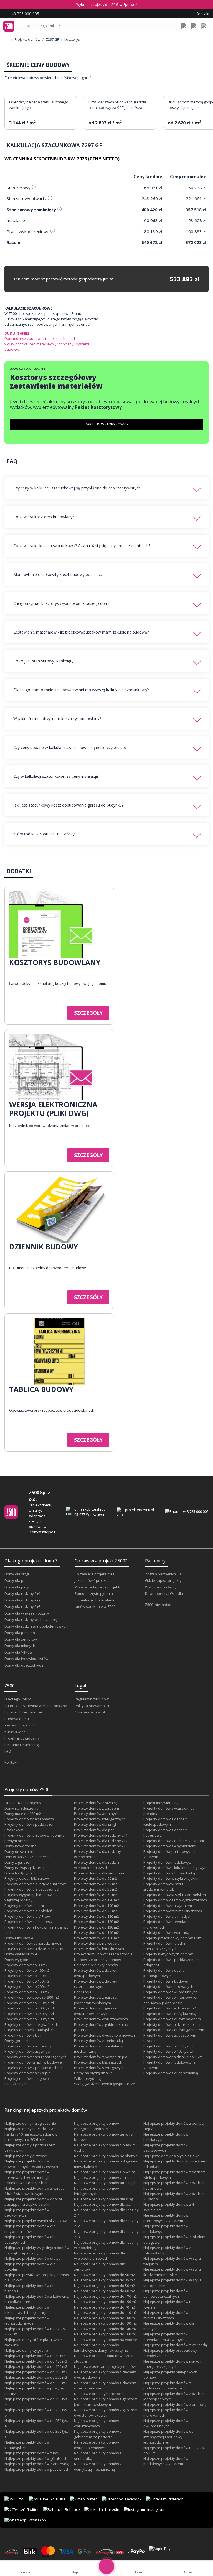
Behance (72, 2509)
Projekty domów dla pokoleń (28, 1911)
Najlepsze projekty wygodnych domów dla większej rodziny (37, 2250)
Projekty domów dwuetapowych (101, 2019)
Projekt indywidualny (22, 1738)
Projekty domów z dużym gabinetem (174, 2030)
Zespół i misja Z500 (20, 1725)
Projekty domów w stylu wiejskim (171, 1878)
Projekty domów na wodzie (97, 1943)
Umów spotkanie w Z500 (95, 1606)
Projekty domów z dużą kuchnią (170, 2014)
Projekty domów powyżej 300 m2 (32, 1997)
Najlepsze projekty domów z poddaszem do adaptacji (167, 2386)
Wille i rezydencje (89, 2078)
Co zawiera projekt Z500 (95, 1574)
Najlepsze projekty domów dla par (33, 2258)
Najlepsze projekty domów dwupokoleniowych (97, 2445)
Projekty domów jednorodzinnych (33, 1943)
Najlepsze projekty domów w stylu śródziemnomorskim (172, 2272)
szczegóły (88, 1013)
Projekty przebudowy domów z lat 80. (175, 1938)
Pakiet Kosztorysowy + (107, 424)
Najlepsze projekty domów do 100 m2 (36, 2361)
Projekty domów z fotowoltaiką (169, 1873)
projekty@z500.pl (140, 1510)
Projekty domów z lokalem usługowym (175, 1868)
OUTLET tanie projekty (23, 1803)
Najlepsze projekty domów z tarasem (105, 2177)
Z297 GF (52, 40)
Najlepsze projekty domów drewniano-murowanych (166, 2337)
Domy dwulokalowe (21, 1954)
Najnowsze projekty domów (97, 1960)
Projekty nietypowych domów (168, 1954)
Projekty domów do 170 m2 (97, 1900)
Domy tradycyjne (19, 1873)
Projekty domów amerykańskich (31, 2024)
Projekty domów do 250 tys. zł (29, 2014)
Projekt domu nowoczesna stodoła (103, 1954)
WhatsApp (37, 2520)
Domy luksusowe (19, 1938)
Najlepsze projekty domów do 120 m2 (36, 2366)
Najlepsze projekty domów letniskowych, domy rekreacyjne (101, 2348)
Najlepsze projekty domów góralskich (36, 2458)
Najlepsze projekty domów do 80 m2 (35, 2356)
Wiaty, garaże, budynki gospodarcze (105, 2084)
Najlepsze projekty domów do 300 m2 (36, 2383)
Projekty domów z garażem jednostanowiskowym (97, 2000)
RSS (21, 2499)
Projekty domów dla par (24, 1906)
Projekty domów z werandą (166, 1932)
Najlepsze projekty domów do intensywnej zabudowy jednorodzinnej (168, 2437)
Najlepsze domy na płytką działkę (171, 2156)
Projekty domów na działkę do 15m (173, 2008)
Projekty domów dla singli (95, 1824)
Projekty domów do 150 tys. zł (29, 2003)
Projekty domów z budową (166, 1981)
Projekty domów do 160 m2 (97, 1938)
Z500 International (160, 1605)
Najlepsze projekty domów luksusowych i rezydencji (27, 2310)
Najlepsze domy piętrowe (26, 2156)
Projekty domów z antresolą (28, 2046)
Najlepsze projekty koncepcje (99, 2394)
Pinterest (175, 2499)
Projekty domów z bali (23, 2035)
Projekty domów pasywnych (28, 2051)
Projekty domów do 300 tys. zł (29, 2019)
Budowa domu (17, 1719)
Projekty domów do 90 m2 (96, 1878)
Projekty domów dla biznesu (28, 1922)
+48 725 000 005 (196, 1511)
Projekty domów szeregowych (99, 2068)
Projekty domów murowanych (168, 1986)
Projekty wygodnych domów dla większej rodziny (31, 1897)
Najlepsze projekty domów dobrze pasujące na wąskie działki (33, 2202)
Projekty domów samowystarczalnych (175, 1900)
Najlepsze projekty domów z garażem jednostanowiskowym (106, 2402)
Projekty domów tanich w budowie (33, 2062)
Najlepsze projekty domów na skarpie (106, 2156)
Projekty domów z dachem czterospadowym (96, 1984)
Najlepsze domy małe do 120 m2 (31, 2129)
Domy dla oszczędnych (24, 1665)
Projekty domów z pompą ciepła (101, 2057)
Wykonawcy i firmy (161, 1587)
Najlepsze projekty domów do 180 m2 (105, 2318)
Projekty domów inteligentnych (100, 1819)
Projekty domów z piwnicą (96, 1803)
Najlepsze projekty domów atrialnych (105, 2183)
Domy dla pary (17, 1587)
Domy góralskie (17, 2041)
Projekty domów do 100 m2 (27, 1970)
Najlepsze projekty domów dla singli (104, 2199)
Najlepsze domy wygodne (26, 2350)
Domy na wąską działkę (24, 1868)
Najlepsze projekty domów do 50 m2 (104, 2286)
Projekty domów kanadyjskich (30, 2030)
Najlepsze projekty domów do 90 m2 (104, 2275)
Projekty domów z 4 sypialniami (170, 1846)
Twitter (33, 2509)
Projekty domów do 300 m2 (27, 1992)
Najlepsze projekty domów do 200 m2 (36, 2377)
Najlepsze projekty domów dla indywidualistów (30, 2229)
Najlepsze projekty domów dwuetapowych (97, 2423)
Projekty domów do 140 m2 (97, 1932)
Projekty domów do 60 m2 (96, 1895)
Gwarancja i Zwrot (90, 1712)
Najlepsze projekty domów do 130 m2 (105, 2323)
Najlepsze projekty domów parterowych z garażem (166, 2218)
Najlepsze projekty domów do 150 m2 (36, 2372)
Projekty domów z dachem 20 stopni (174, 1841)
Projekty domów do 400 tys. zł (168, 2051)
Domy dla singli (17, 1574)
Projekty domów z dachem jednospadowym (166, 1973)
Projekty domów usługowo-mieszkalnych (27, 2081)
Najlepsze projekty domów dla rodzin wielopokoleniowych (105, 2256)
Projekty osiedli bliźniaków (27, 1878)
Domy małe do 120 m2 (23, 1814)
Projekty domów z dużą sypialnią (171, 2073)
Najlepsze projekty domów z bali (32, 2453)
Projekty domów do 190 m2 (97, 1906)
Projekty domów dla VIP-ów (27, 1916)
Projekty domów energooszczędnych (35, 2057)
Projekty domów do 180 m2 (97, 1922)
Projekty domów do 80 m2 (26, 1965)
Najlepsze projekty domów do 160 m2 (105, 2334)
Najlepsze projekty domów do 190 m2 (105, 2302)
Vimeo (92, 2499)
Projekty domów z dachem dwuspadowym (96, 1973)
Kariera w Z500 (17, 1732)
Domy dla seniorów (21, 1639)
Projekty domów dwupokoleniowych (104, 2035)
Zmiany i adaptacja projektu (98, 1587)
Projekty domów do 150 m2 (27, 1981)
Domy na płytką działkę (93, 2073)
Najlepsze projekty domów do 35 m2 (104, 2280)
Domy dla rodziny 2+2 (22, 1600)
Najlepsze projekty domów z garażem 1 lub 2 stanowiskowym (36, 2191)
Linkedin (112, 2509)
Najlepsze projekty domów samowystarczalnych (166, 2294)
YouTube (58, 2499)
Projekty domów (27, 40)
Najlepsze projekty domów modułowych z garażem (166, 2461)
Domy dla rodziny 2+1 (22, 1593)
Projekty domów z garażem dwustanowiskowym (97, 2011)
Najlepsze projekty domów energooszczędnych (97, 2126)
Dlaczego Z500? (17, 1699)
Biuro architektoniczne (23, 1712)
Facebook (133, 2499)
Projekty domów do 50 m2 (96, 1889)
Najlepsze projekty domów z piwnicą (105, 2172)
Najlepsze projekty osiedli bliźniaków (35, 2221)
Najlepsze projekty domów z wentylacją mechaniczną (98, 2467)
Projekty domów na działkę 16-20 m (34, 1949)
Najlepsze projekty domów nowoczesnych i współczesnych (31, 2164)
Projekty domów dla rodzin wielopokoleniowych (97, 1865)
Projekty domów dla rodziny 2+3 (101, 1846)
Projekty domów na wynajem (168, 1906)
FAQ (8, 1751)
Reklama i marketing (21, 1745)
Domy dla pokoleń (20, 1633)
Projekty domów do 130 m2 (97, 1927)
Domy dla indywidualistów (26, 1659)
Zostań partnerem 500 (164, 1574)
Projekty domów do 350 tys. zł (168, 2046)
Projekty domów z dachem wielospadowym (166, 1822)
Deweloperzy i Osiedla (164, 1593)
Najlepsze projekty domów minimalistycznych (166, 2315)
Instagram (156, 2509)
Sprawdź (130, 5)
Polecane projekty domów (96, 1965)
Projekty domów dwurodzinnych (170, 1992)
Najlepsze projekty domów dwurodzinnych (166, 2423)
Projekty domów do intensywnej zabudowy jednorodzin (170, 2000)
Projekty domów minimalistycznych (173, 1911)
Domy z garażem (18, 1862)
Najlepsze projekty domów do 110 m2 (105, 2312)
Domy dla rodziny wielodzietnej (31, 1619)
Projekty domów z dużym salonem (172, 2019)
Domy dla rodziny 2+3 (22, 1606)
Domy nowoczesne (21, 1846)
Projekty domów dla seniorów (99, 1873)
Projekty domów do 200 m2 (27, 1986)
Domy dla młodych (20, 1646)
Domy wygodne (17, 1960)
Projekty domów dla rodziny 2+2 (101, 1841)
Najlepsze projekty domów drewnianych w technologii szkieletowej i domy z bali (27, 2177)
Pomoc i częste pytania (94, 1593)
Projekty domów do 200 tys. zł (29, 2008)
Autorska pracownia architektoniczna (36, 1706)
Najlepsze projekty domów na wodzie (106, 2340)
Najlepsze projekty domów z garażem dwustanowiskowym (106, 2412)
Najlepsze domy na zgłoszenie (30, 2123)
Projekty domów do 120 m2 (27, 1976)
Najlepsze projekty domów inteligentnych (97, 2191)
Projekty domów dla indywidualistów (35, 1884)
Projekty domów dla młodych (168, 1916)
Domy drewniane (19, 1851)
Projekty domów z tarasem (97, 1808)
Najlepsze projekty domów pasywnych (37, 2469)
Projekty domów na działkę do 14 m (173, 2024)
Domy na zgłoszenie (21, 1808)
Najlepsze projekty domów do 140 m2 (105, 2329)
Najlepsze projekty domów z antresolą (37, 2464)
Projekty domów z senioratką (98, 2041)
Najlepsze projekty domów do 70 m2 (104, 2307)
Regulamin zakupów (92, 1699)
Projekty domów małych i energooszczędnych (164, 1946)
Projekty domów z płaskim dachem (34, 2068)
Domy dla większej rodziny (27, 1613)
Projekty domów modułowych (168, 1862)
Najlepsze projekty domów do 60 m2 (104, 2291)
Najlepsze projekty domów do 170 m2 (105, 2296)
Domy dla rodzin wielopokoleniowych (36, 1626)
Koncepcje (83, 1992)
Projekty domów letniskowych (99, 1949)
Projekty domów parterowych (29, 1819)
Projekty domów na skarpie (27, 2073)
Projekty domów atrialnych (96, 1814)
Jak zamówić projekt (91, 1580)
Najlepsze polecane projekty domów (105, 2366)
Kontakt (11, 1762)
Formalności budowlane (95, 1600)
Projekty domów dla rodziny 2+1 (101, 1835)
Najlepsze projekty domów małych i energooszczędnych (173, 2364)
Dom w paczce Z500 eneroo (28, 1857)
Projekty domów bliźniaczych (98, 2062)
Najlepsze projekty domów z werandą (175, 2345)
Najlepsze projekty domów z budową (174, 2404)
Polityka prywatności (92, 1706)
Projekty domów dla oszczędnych (32, 1889)
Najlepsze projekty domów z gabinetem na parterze (98, 2434)
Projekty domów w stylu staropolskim (175, 1895)
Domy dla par (16, 1580)
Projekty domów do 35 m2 (96, 1884)
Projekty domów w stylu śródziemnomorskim (163, 1887)
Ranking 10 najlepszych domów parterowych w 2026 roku (31, 2137)
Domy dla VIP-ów (18, 1652)
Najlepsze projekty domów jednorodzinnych (27, 2321)
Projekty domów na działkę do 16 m (173, 2057)
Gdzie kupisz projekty (163, 1580)
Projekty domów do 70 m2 (96, 1911)
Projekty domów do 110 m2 (97, 1916)
